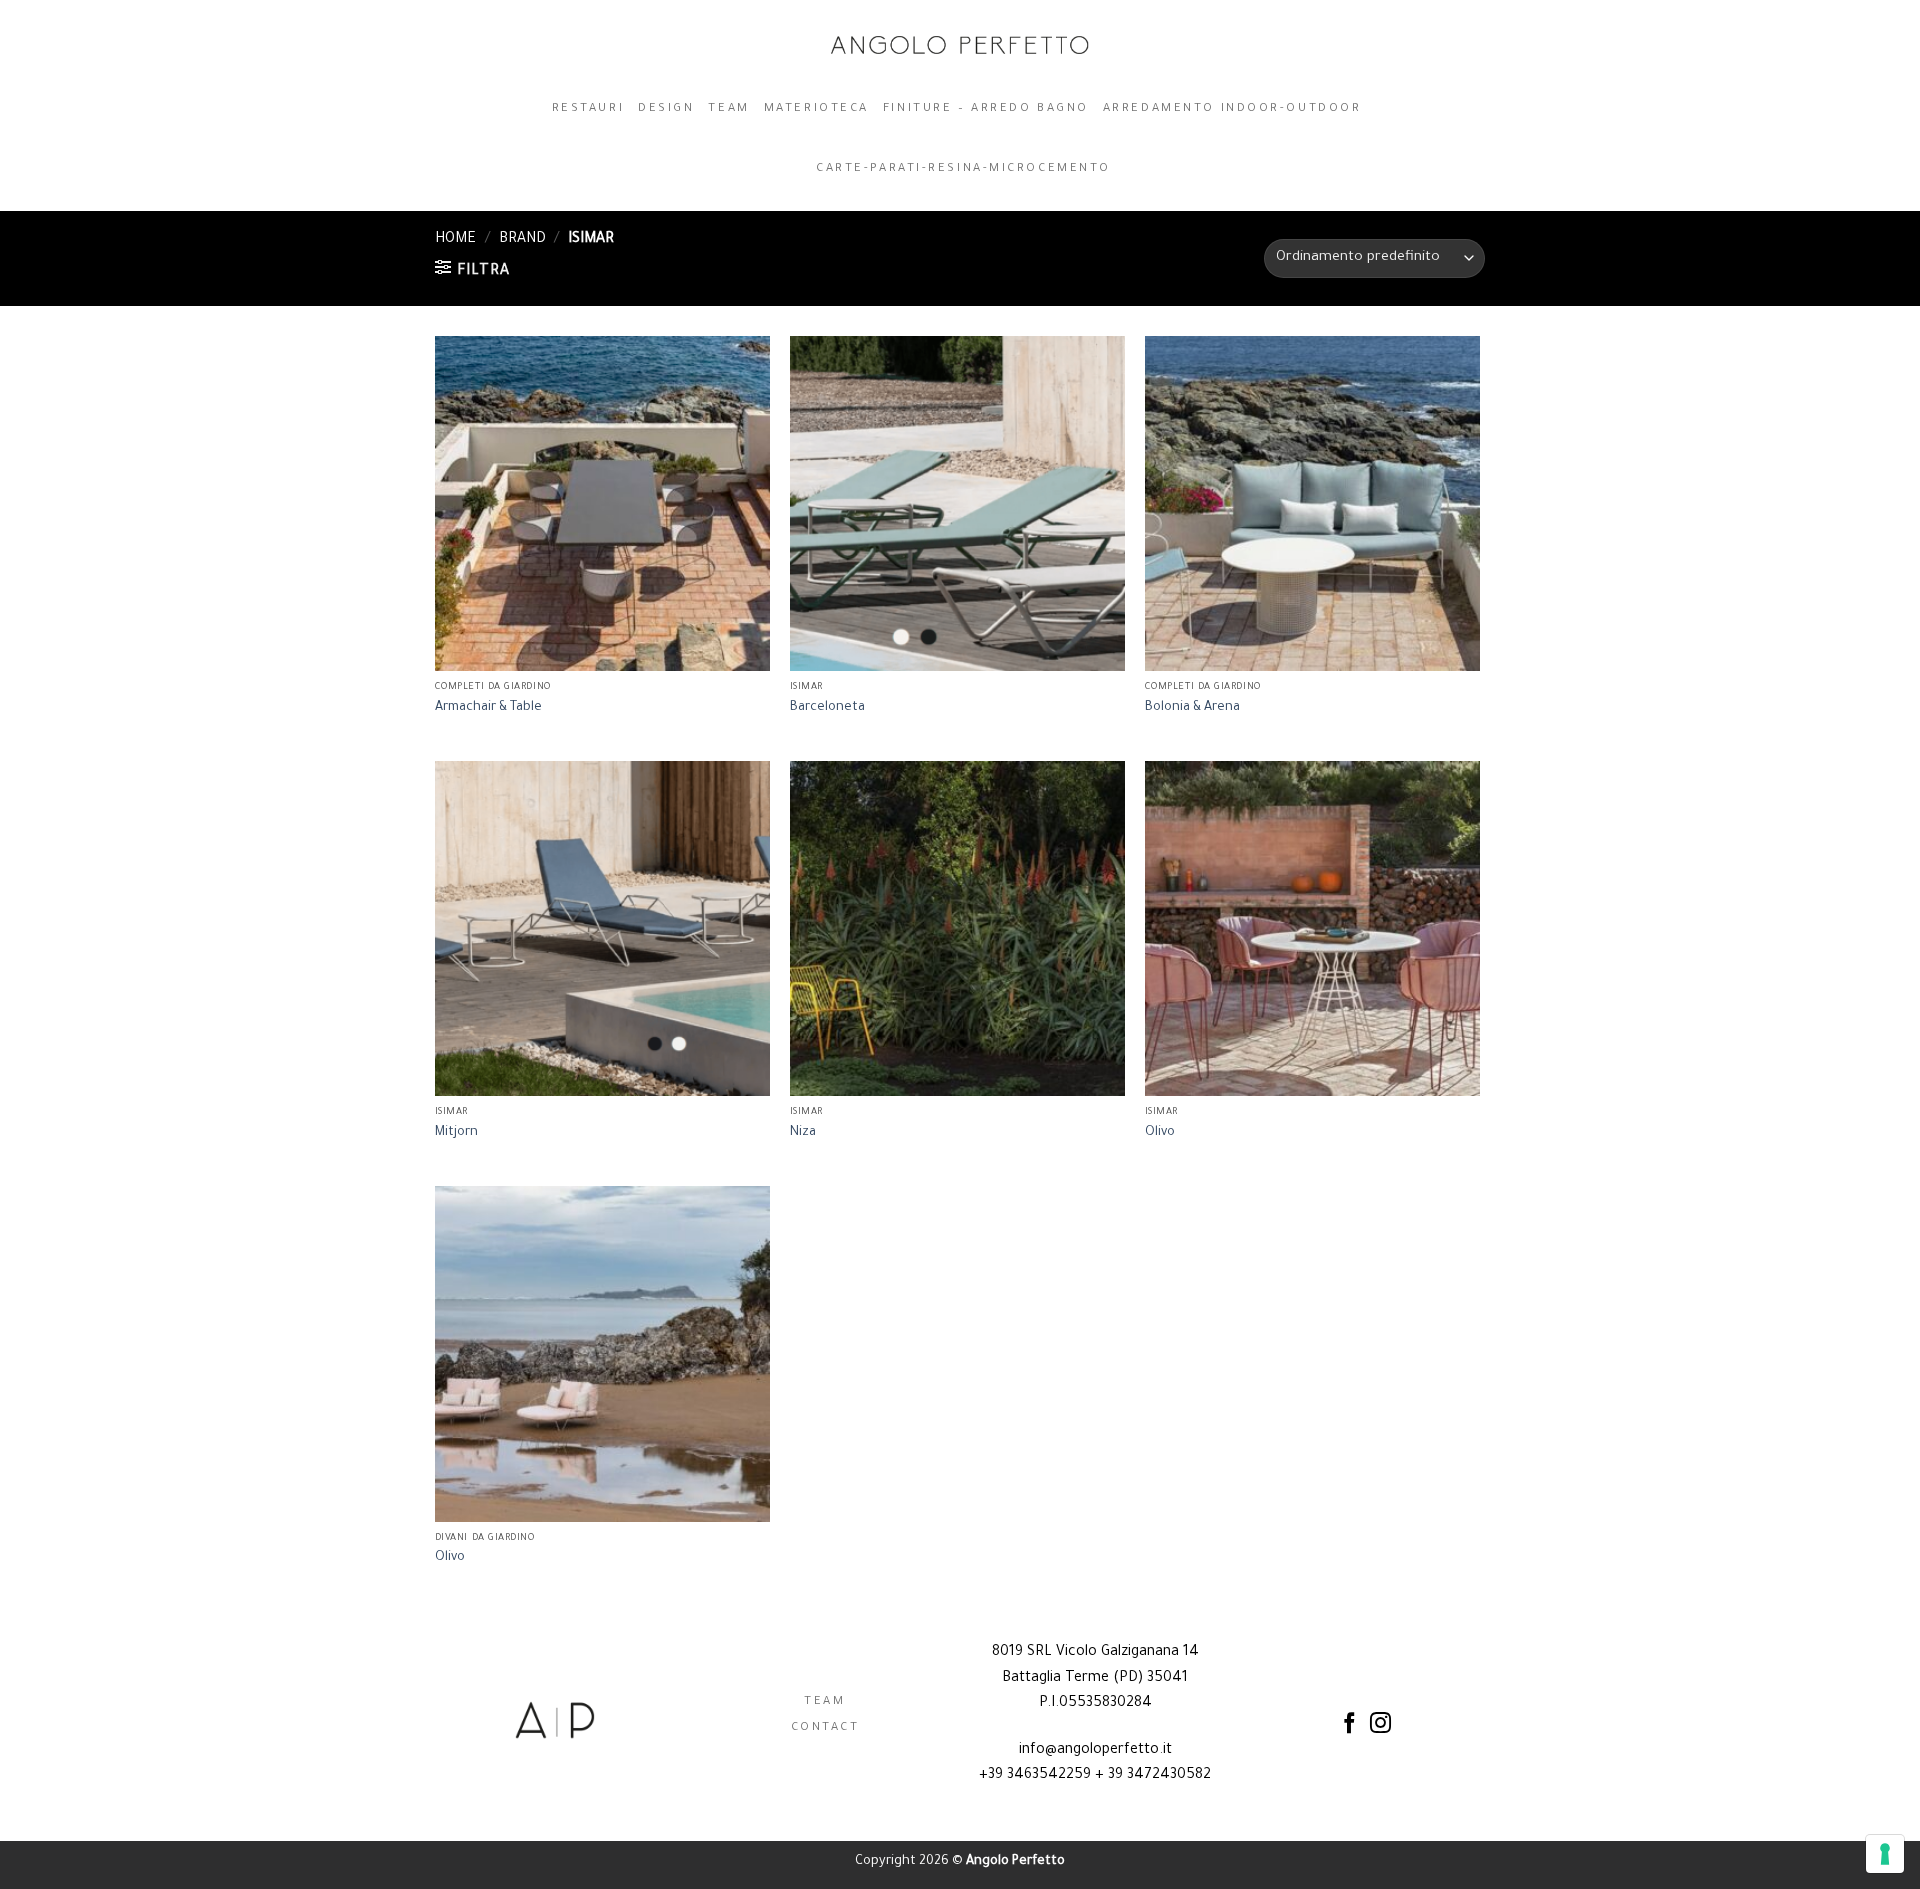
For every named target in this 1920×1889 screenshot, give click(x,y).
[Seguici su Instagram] (1380, 1724)
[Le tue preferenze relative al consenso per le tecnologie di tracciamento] (1885, 1854)
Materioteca (816, 109)
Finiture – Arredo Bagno (986, 109)
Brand (522, 240)
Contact (825, 1728)
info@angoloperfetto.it (1095, 1751)
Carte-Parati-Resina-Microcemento (963, 169)
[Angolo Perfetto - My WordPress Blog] (960, 45)
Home (455, 240)
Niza (803, 1133)
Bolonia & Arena (1192, 708)
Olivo (1160, 1133)
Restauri (588, 109)
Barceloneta (827, 708)
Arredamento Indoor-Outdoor (1232, 109)
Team (728, 109)
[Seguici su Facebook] (1349, 1724)
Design (666, 109)
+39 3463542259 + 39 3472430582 (1095, 1776)
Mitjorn (456, 1133)
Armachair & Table (488, 708)
